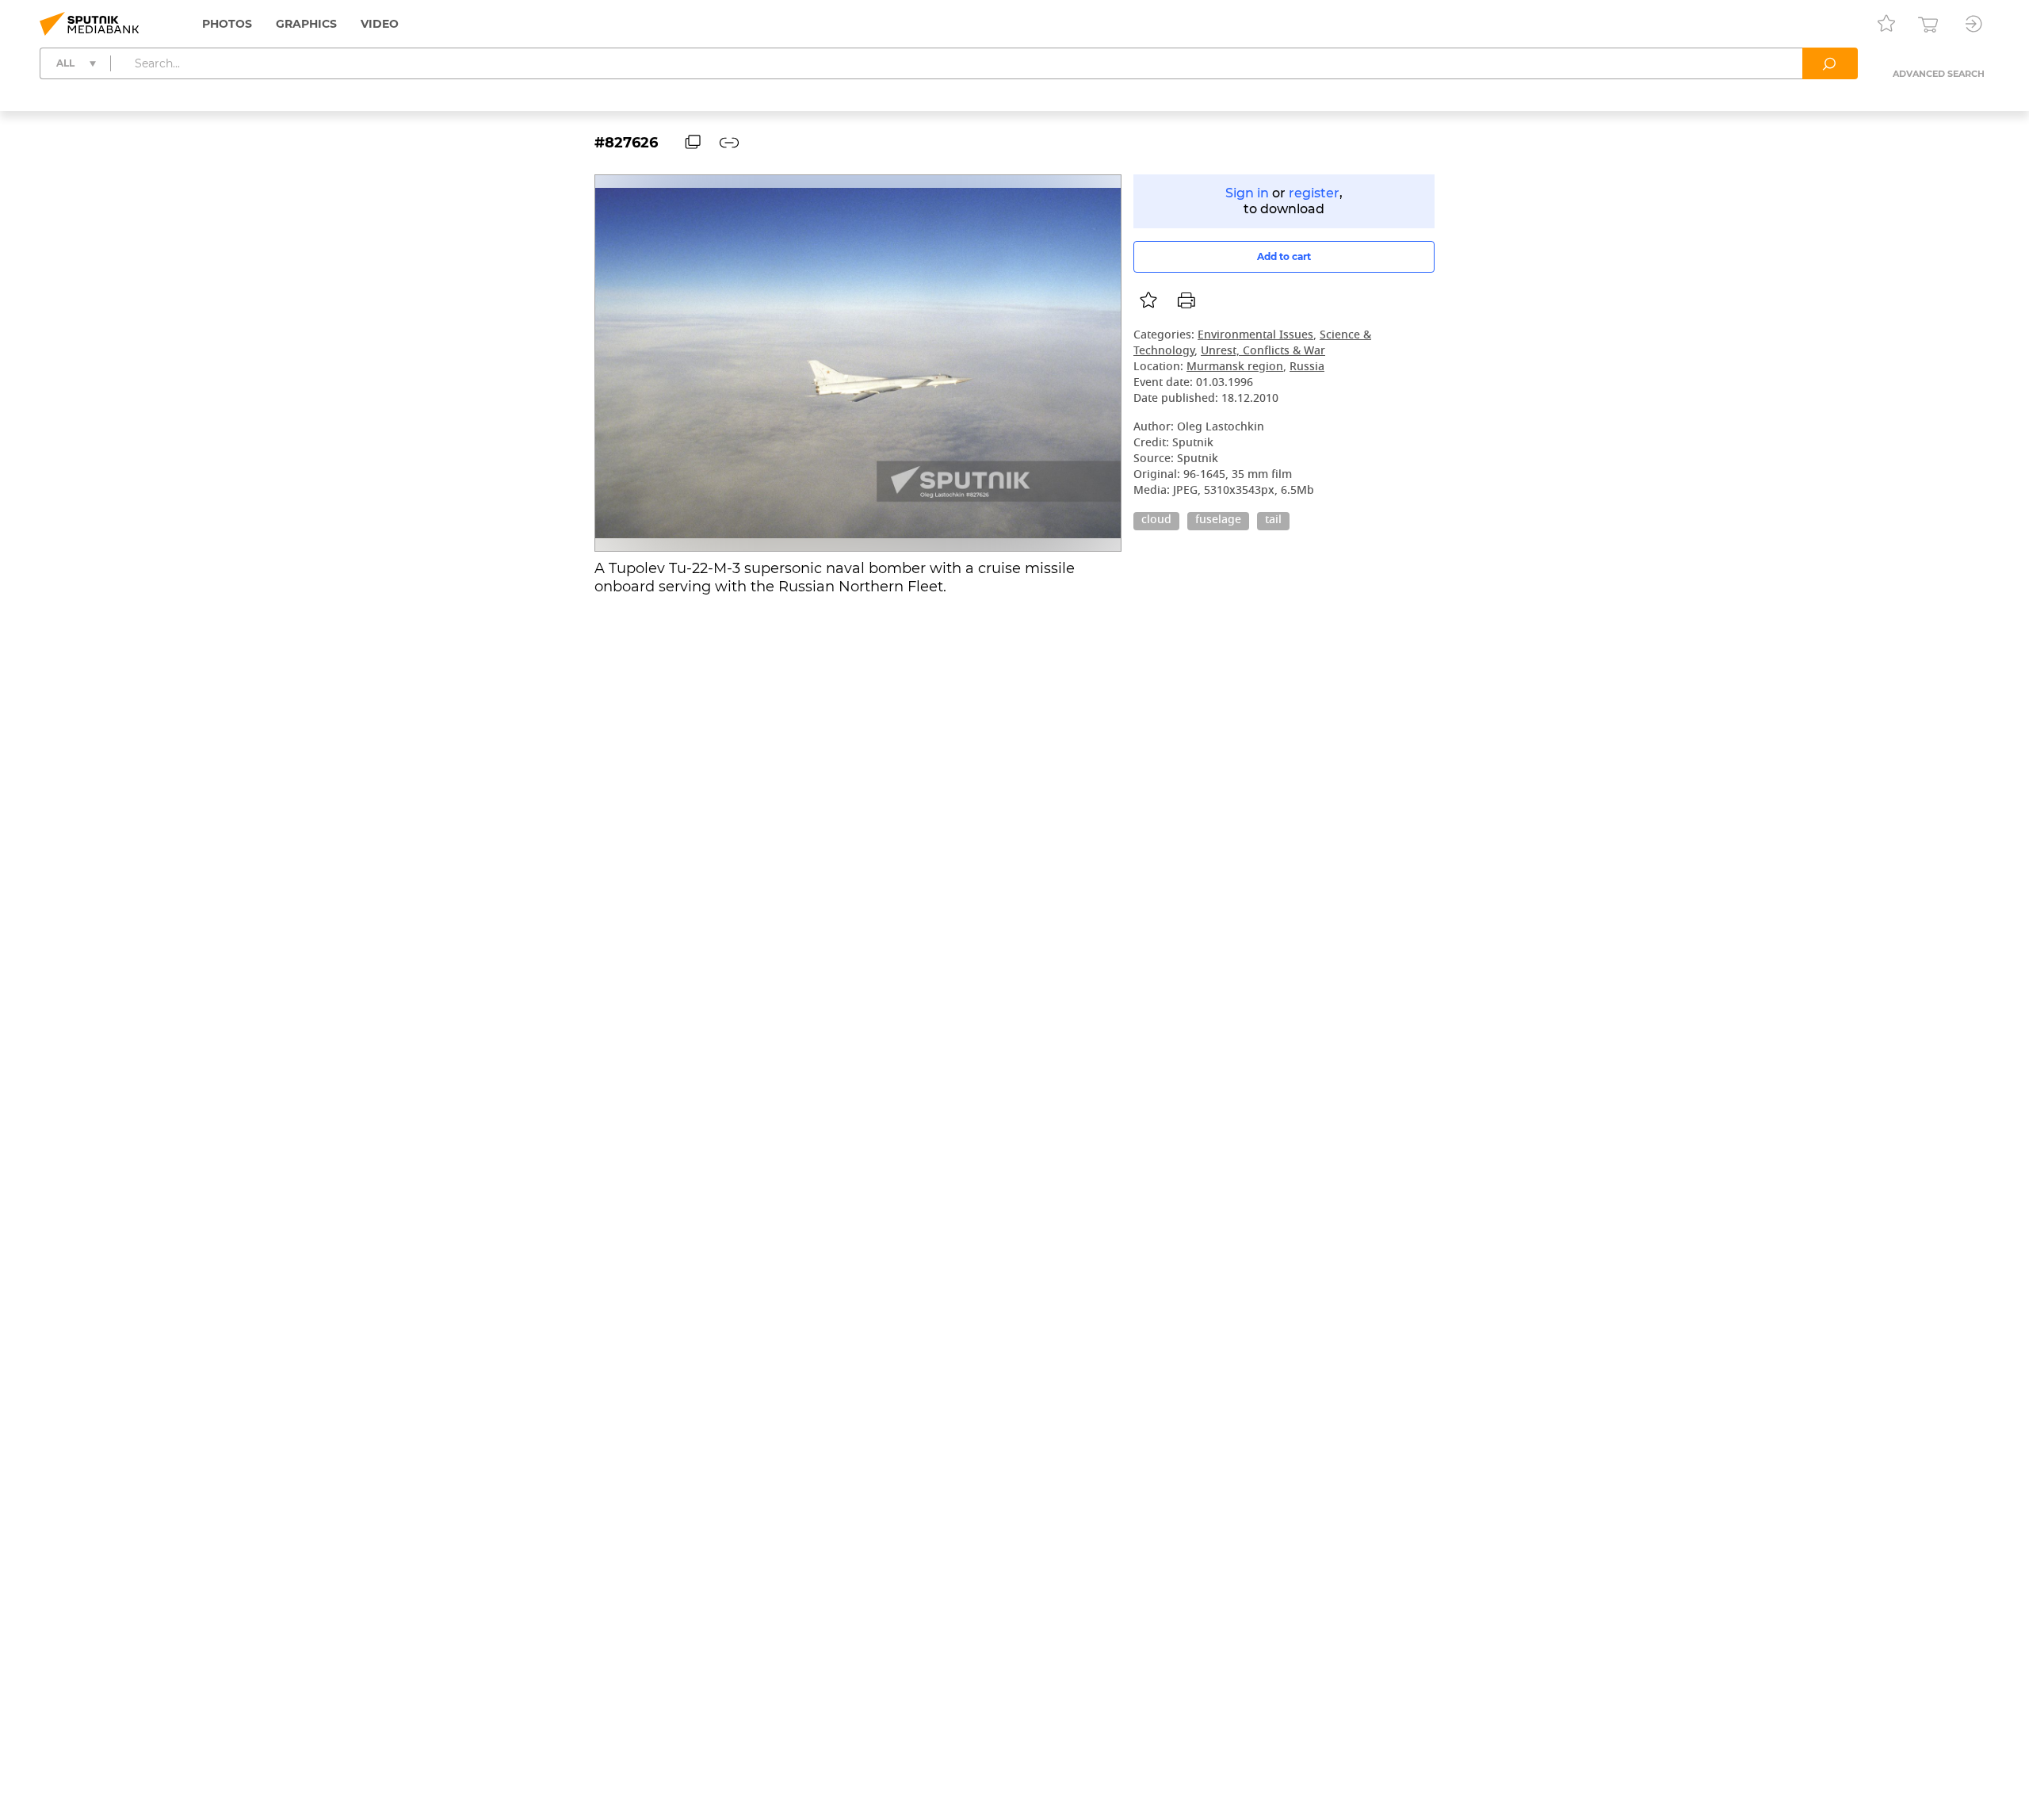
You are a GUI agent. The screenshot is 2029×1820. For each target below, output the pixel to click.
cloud (1156, 521)
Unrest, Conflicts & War (1263, 352)
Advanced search (1939, 74)
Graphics (306, 24)
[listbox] (1148, 300)
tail (1273, 521)
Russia (1307, 367)
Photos (227, 24)
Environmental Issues (1255, 336)
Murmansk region (1235, 367)
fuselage (1218, 521)
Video (380, 24)
